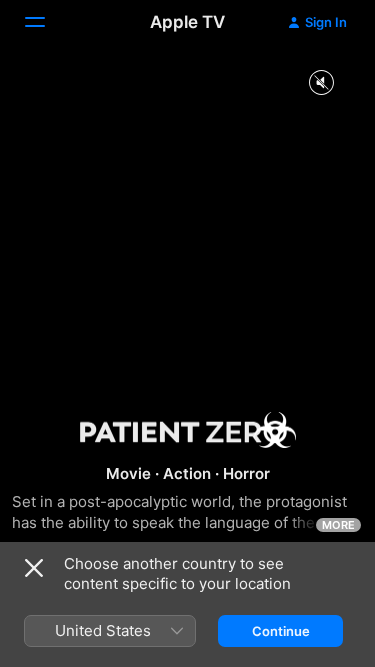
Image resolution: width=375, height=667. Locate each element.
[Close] (34, 568)
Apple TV (187, 22)
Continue (281, 631)
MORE (338, 525)
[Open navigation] (47, 22)
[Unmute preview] (321, 83)
